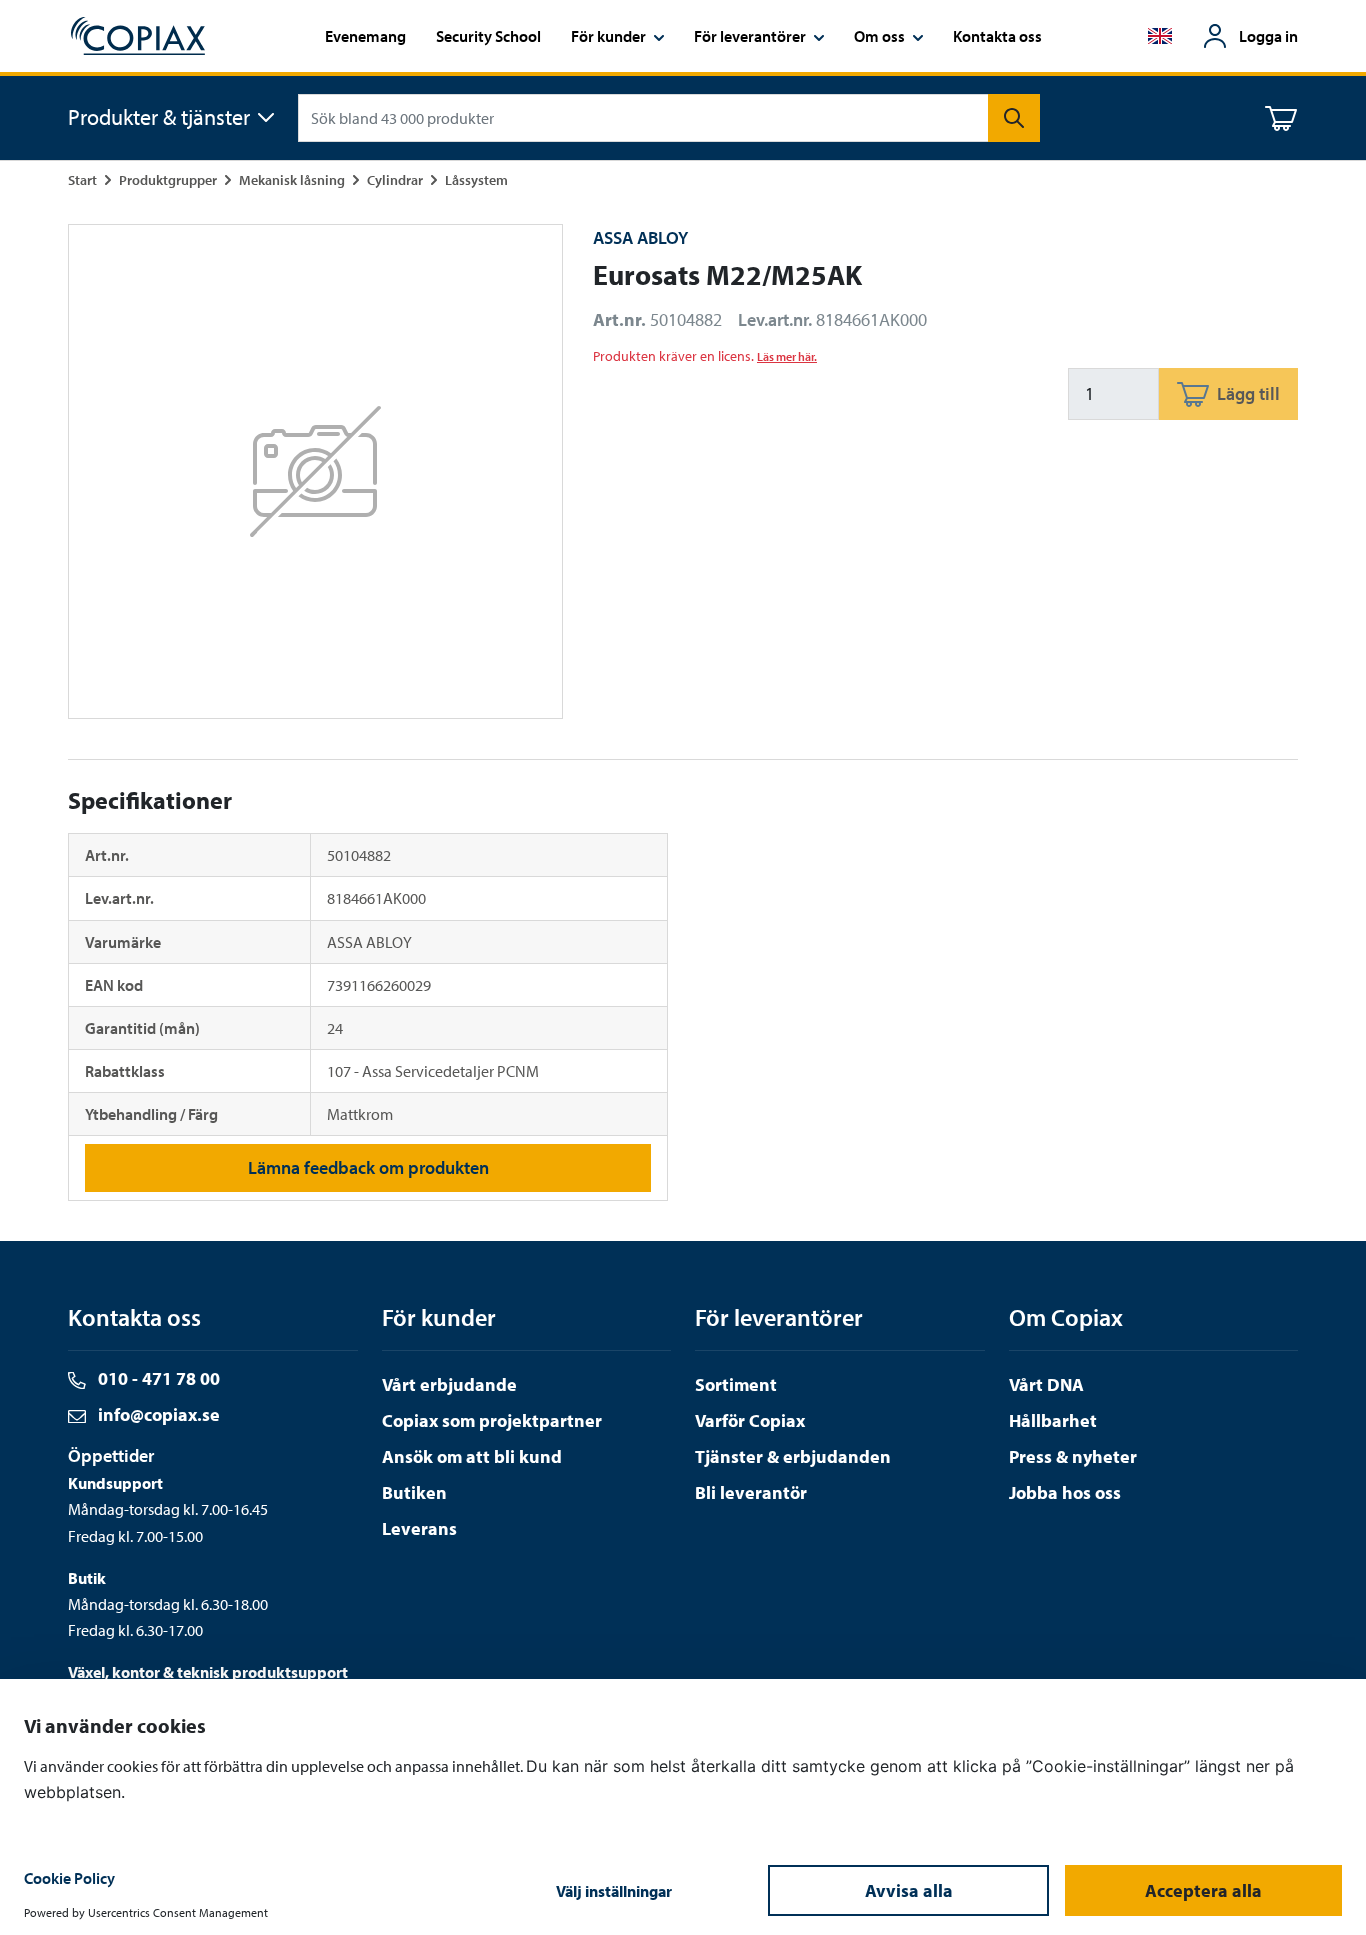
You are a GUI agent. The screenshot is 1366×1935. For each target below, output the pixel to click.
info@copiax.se (157, 1414)
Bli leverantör (751, 1492)
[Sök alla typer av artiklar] (1014, 118)
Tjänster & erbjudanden (793, 1456)
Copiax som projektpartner (492, 1420)
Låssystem (476, 179)
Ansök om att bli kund (472, 1456)
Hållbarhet (1053, 1420)
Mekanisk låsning (292, 179)
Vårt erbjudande (449, 1384)
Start (82, 179)
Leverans (419, 1528)
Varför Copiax (750, 1420)
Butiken (414, 1492)
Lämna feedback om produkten (368, 1167)
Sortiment (736, 1384)
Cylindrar (395, 179)
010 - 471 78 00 (157, 1378)
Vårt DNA (1046, 1384)
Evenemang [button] (365, 36)
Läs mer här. (787, 356)
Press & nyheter (1073, 1456)
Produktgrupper (168, 179)
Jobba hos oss (1065, 1492)
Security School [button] (488, 36)
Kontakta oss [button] (997, 36)
